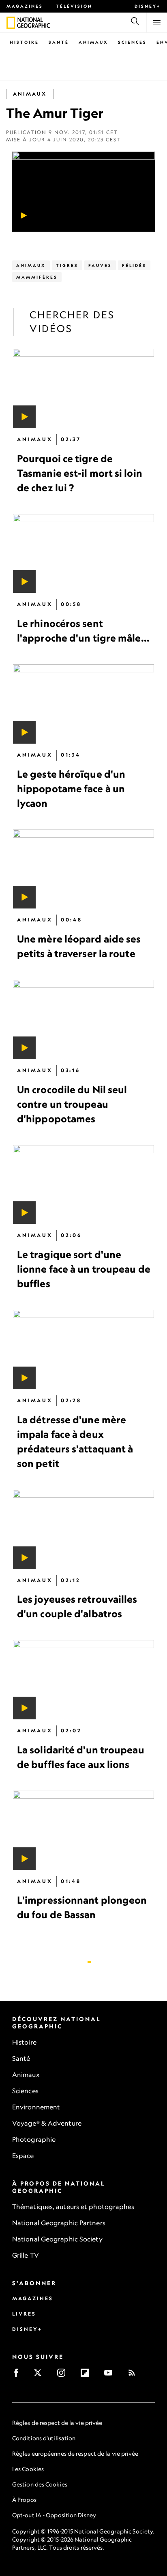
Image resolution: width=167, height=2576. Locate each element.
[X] (40, 2375)
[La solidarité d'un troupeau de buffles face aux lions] (83, 1680)
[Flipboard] (87, 2375)
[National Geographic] (11, 23)
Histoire (24, 42)
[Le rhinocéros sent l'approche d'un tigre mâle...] (83, 554)
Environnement (36, 2107)
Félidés (134, 265)
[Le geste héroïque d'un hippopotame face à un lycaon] (83, 704)
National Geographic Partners (59, 2223)
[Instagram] (64, 2375)
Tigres (67, 265)
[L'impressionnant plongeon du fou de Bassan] (83, 1830)
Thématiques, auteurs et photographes (73, 2207)
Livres (24, 2314)
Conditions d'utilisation (44, 2438)
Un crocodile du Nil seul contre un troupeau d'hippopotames (72, 1104)
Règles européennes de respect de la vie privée (75, 2453)
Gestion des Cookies (40, 2484)
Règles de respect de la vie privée (57, 2423)
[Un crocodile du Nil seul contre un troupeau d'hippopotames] (83, 1019)
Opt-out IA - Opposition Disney (54, 2515)
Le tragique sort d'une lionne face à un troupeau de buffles (84, 1269)
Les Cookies (28, 2469)
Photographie (34, 2139)
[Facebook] (19, 2375)
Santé (59, 42)
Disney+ (148, 6)
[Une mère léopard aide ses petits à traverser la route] (83, 869)
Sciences (132, 42)
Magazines (25, 6)
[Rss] (134, 2375)
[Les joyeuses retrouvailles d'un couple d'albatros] (83, 1529)
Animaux (93, 42)
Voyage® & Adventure (47, 2123)
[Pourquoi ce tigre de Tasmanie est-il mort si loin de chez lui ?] (83, 388)
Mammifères (37, 277)
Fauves (100, 265)
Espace (23, 2156)
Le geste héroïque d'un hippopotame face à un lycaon (71, 789)
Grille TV (26, 2255)
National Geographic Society (57, 2239)
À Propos (24, 2500)
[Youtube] (111, 2375)
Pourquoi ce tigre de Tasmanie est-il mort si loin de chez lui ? (80, 473)
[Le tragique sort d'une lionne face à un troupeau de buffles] (83, 1185)
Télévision (74, 6)
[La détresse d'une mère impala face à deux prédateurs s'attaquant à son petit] (83, 1350)
